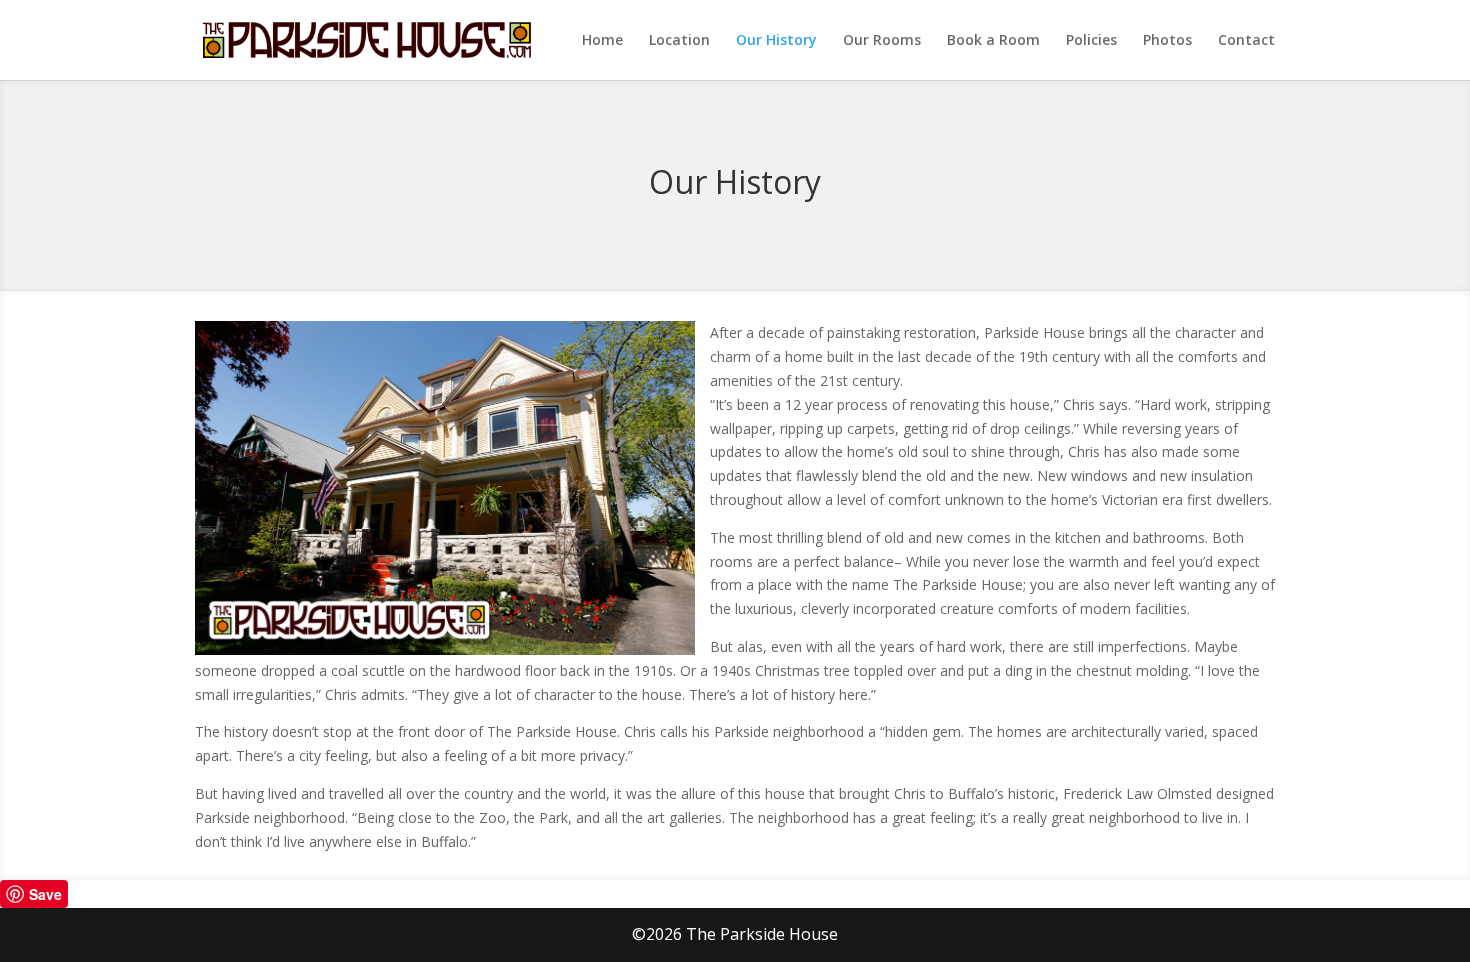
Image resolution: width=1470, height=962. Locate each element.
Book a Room (993, 41)
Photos (1167, 41)
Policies (1091, 41)
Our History (776, 41)
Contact (1246, 41)
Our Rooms (882, 41)
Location (679, 41)
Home (602, 41)
